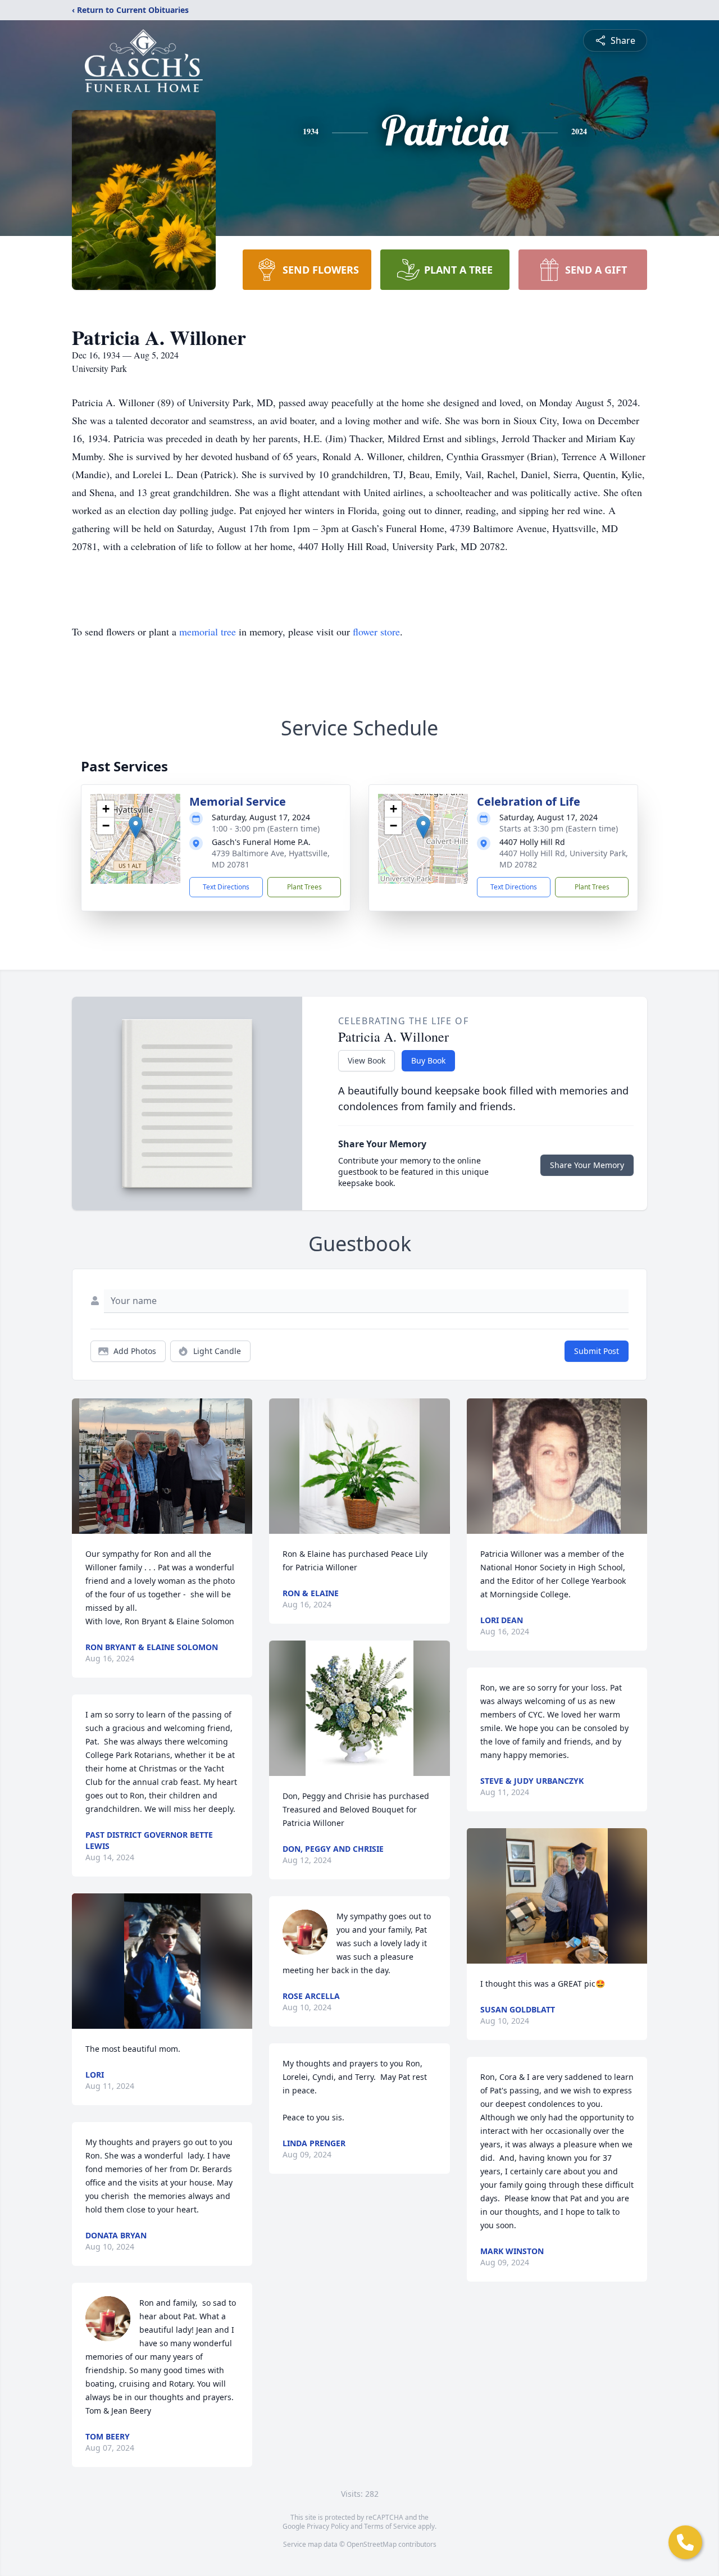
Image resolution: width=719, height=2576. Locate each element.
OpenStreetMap (372, 2544)
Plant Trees (304, 887)
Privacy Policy (328, 2526)
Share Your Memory (587, 1165)
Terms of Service (390, 2526)
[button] (136, 827)
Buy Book (428, 1060)
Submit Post (597, 1351)
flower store (376, 631)
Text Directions (226, 887)
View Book (367, 1060)
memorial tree (208, 631)
